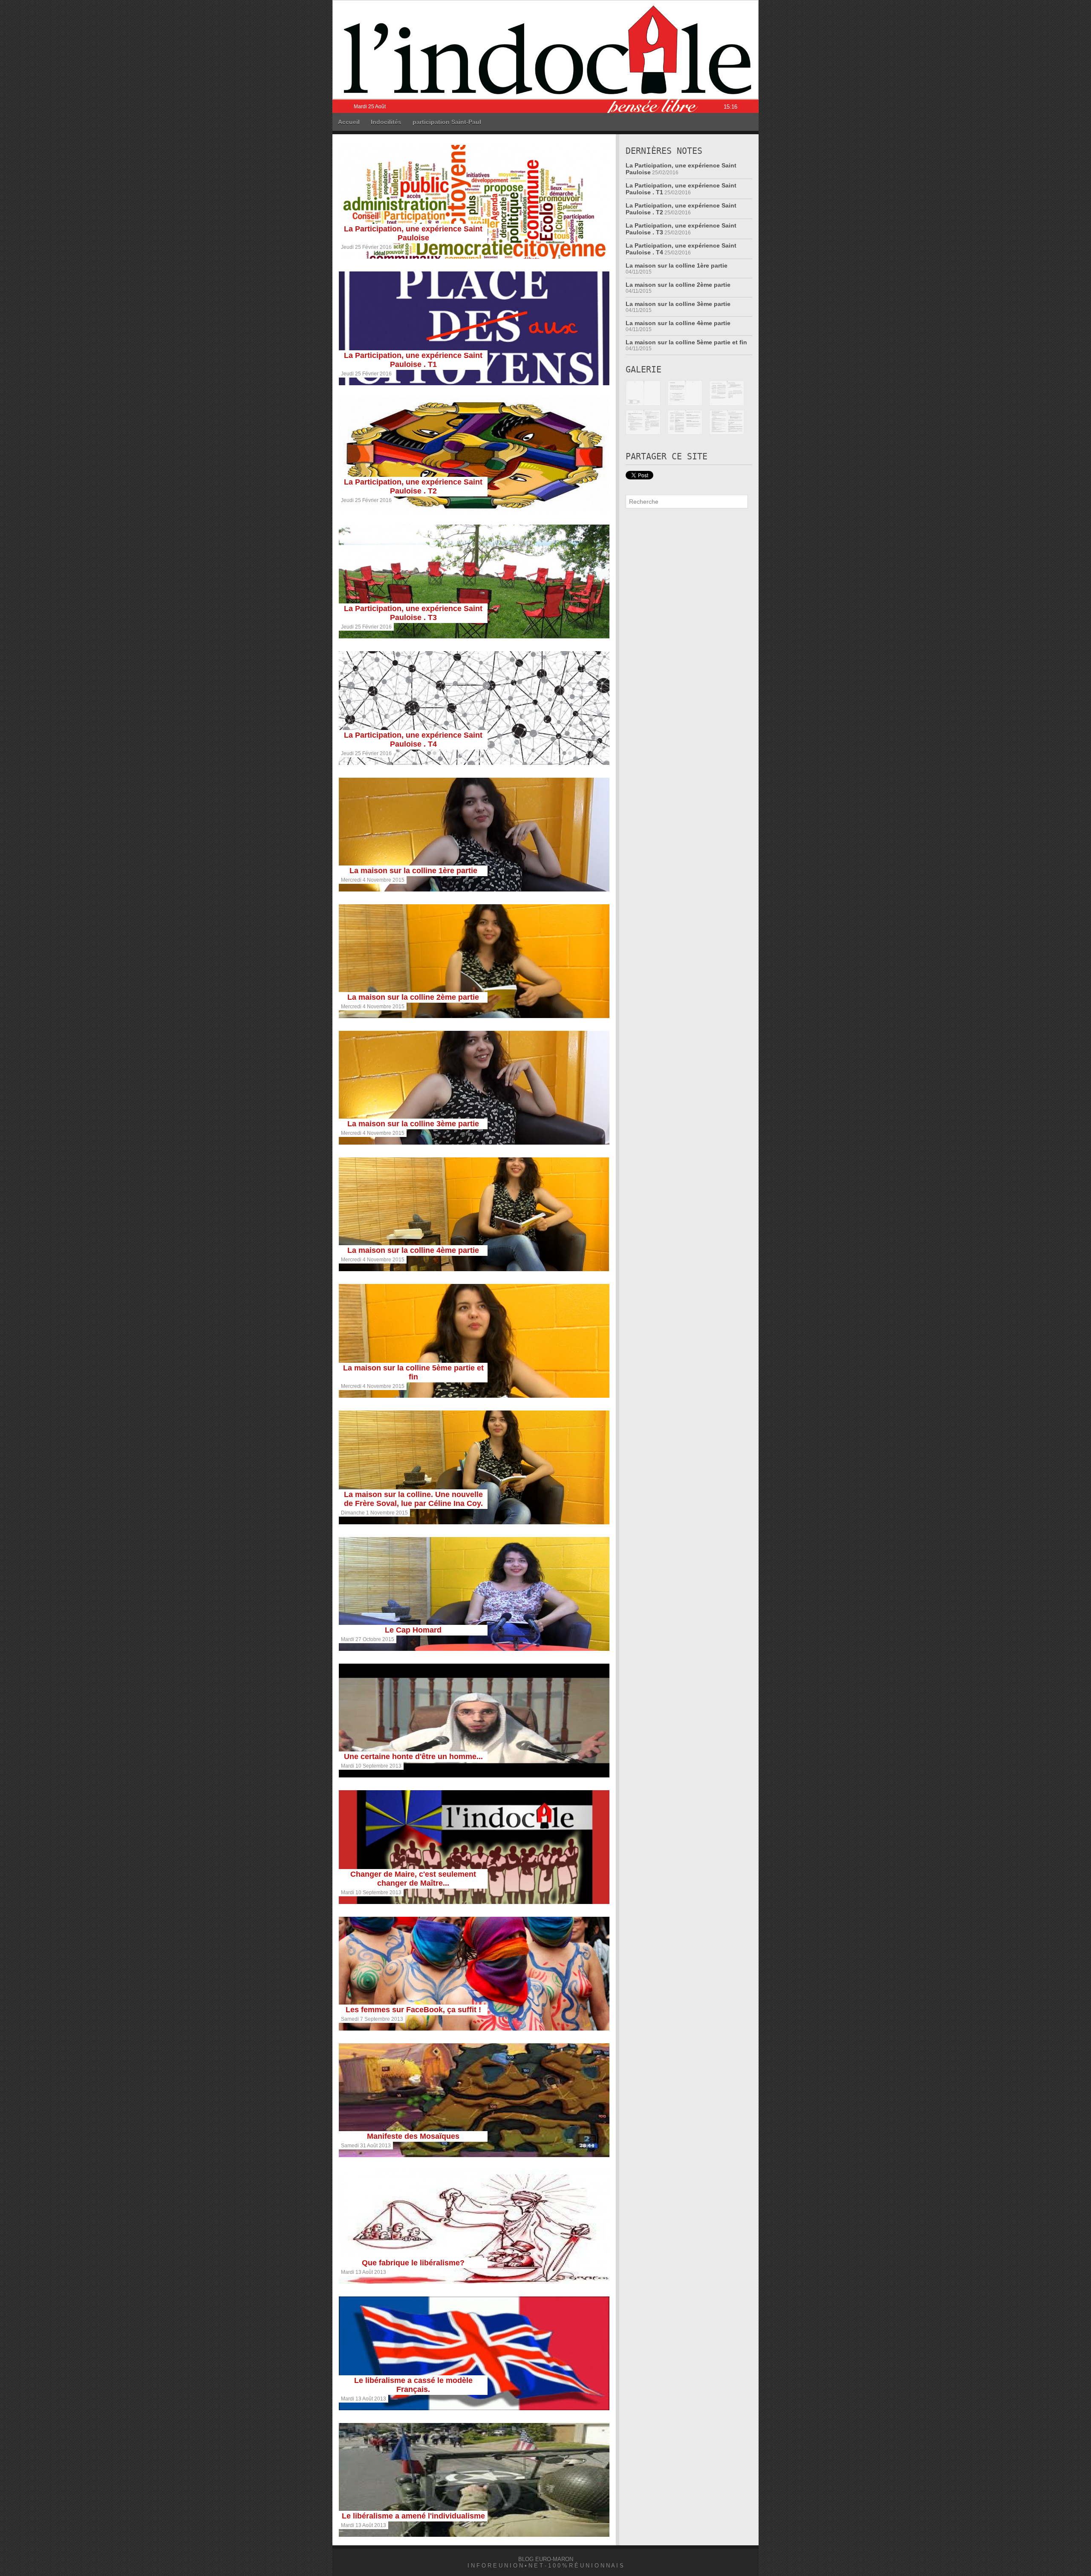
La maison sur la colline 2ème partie (413, 997)
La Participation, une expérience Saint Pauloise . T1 (413, 360)
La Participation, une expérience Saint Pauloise (413, 233)
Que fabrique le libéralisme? (413, 2263)
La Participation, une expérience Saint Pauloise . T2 (413, 486)
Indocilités (386, 122)
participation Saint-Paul (447, 122)
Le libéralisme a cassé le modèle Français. (413, 2385)
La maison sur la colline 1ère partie (413, 871)
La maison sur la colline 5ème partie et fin (413, 1372)
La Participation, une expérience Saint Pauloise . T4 (413, 740)
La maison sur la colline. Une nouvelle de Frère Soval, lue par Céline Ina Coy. (413, 1499)
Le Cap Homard (413, 1630)
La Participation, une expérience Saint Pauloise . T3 (413, 613)
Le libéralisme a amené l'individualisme (413, 2516)
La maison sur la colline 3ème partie (413, 1124)
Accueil (349, 122)
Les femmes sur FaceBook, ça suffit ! (413, 2010)
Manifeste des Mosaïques (413, 2136)
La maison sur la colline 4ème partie (413, 1250)
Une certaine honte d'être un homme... (413, 1757)
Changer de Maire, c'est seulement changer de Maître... (413, 1879)
